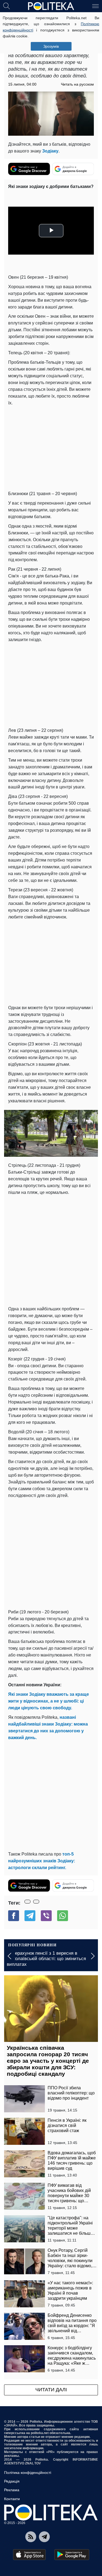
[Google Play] (72, 2555)
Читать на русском (77, 84)
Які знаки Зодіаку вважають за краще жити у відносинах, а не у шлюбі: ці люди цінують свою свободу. (49, 1701)
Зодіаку (50, 151)
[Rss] (31, 2537)
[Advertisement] (51, 1250)
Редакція (12, 2481)
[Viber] (46, 1916)
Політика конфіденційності (28, 2473)
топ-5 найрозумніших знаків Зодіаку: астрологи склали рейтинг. (42, 1861)
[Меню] (95, 6)
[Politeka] (51, 6)
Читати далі (51, 2390)
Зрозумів (51, 46)
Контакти (12, 2499)
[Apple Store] (29, 2555)
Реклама (12, 2490)
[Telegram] (30, 1916)
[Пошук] (7, 6)
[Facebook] (14, 1916)
